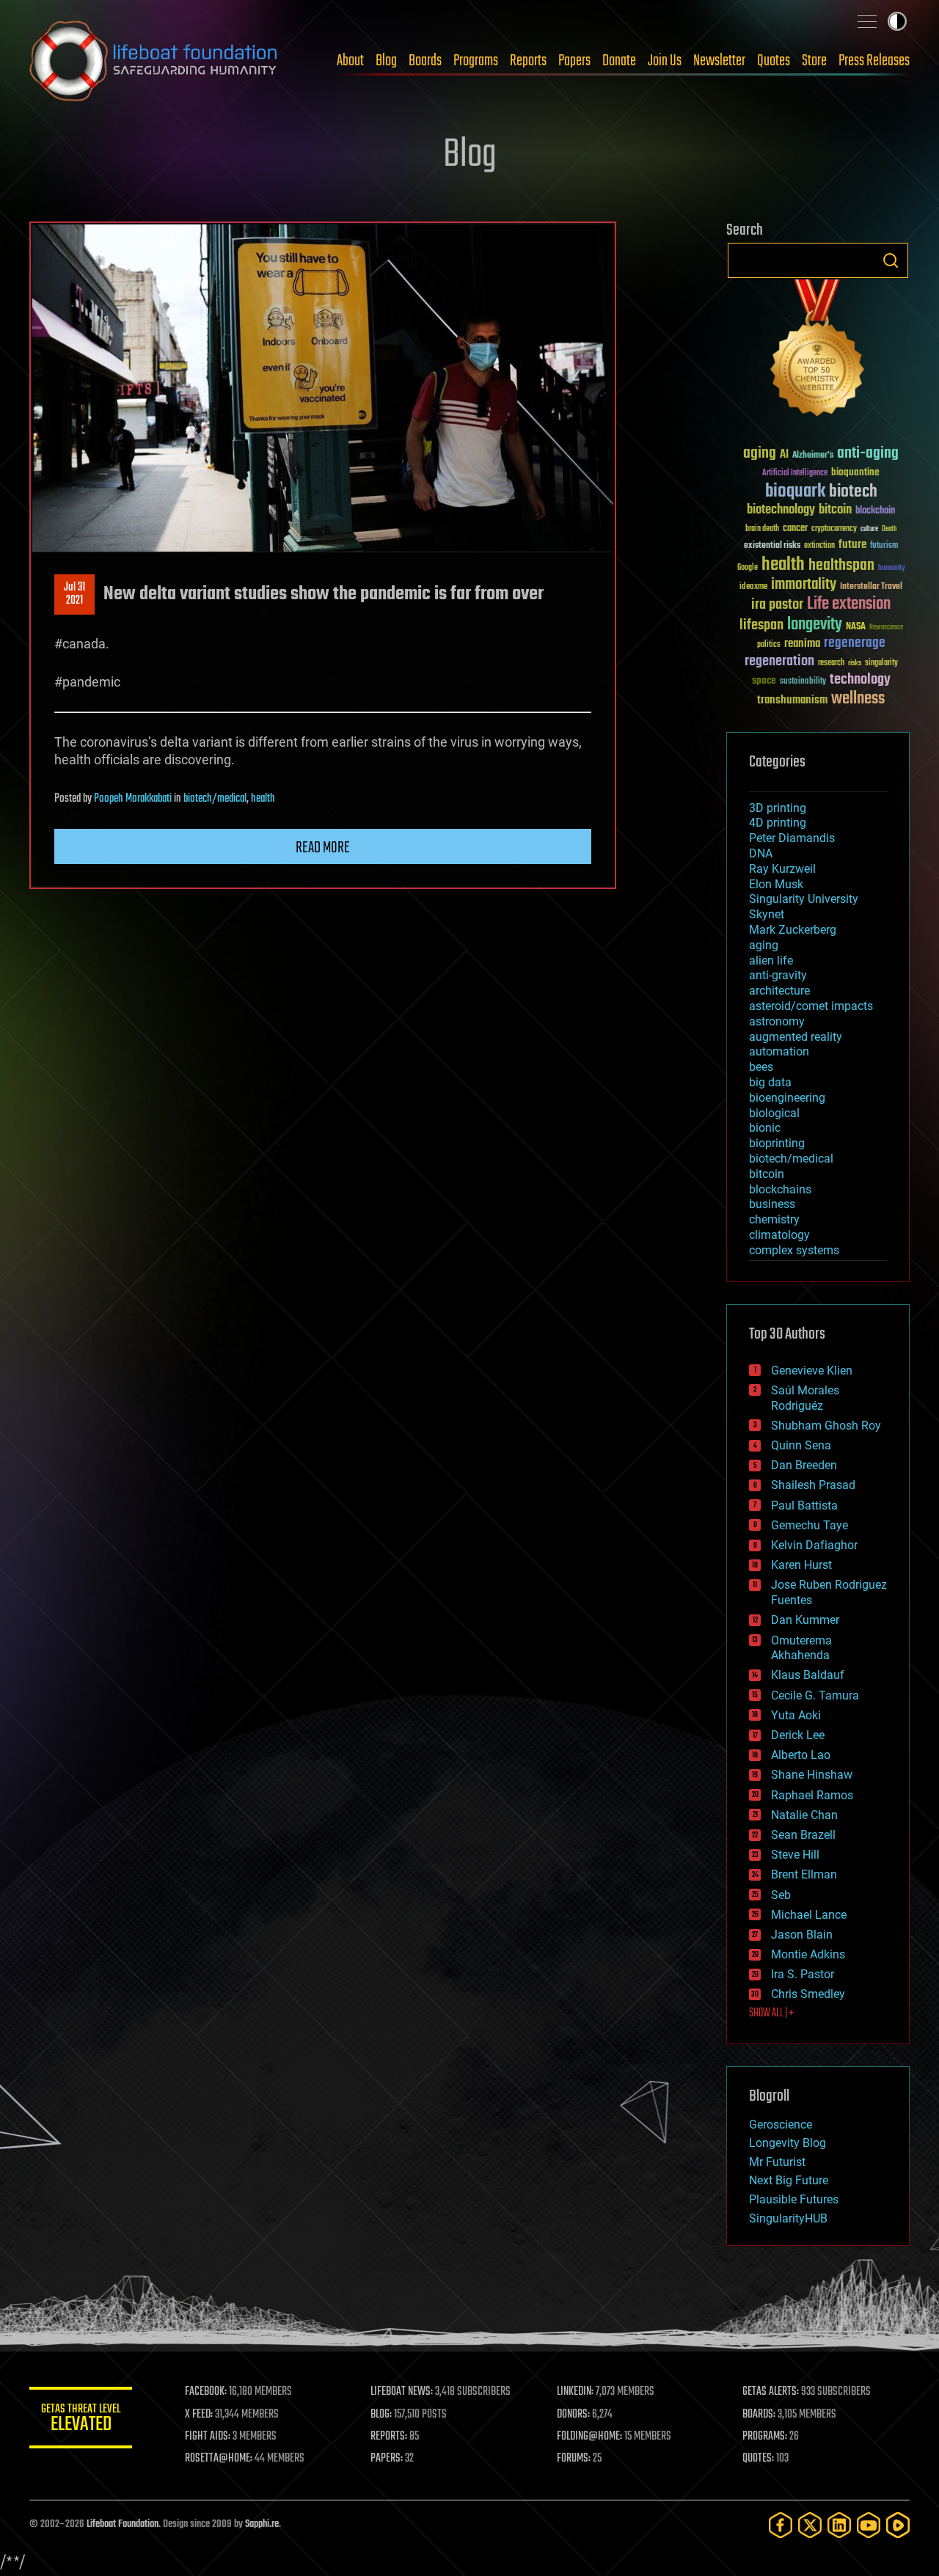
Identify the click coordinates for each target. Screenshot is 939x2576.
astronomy (777, 1021)
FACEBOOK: (206, 2392)
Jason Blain (802, 1935)
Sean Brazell (803, 1835)
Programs (476, 61)
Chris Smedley (808, 1994)
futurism (884, 546)
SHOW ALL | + (771, 2013)
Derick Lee (798, 1735)
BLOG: (381, 2415)
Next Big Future (789, 2180)
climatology (779, 1235)
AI (784, 455)
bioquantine (855, 472)
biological (774, 1113)
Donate (619, 61)
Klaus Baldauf (808, 1675)
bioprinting (777, 1143)
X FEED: (199, 2415)
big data (770, 1082)
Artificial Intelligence (795, 473)
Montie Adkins (808, 1954)
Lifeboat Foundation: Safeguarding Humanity (154, 61)
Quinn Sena (801, 1445)
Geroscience (781, 2125)
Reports (528, 61)
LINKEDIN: (575, 2392)
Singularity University (804, 899)
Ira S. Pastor (803, 1974)
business (772, 1204)
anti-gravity (778, 975)
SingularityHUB (788, 2218)
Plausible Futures (794, 2199)
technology (860, 680)
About (350, 61)
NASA (856, 627)
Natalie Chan (804, 1815)
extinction (819, 546)
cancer (795, 529)
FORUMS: (574, 2459)
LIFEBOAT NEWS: (402, 2392)
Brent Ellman (804, 1874)
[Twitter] (810, 2525)
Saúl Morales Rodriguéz (805, 1398)
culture (869, 529)
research (831, 663)
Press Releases (874, 61)
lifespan (761, 625)
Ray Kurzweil (782, 869)
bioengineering (787, 1098)
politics (769, 645)
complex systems (794, 1250)
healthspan (841, 566)
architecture (779, 991)
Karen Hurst (801, 1565)
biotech (853, 492)
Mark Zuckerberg (793, 930)
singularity (881, 663)
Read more (323, 848)
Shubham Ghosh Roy (826, 1426)
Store (814, 61)
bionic (765, 1128)
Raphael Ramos (812, 1795)
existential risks (772, 546)
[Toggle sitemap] (867, 21)
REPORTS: (389, 2437)
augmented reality (796, 1037)
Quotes (774, 61)
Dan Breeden (804, 1465)
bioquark (795, 492)
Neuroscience (886, 628)
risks (855, 663)
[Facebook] (781, 2525)
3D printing (778, 808)
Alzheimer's (813, 456)
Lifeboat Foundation (123, 2524)
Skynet (767, 914)
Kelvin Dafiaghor (814, 1545)
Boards (425, 61)
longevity (815, 625)
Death (889, 529)
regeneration (779, 661)
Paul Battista (804, 1505)
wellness (858, 699)
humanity (892, 568)
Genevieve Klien (812, 1371)
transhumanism (792, 700)
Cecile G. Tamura (815, 1695)
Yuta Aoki (796, 1715)
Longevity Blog (788, 2143)
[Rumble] (898, 2525)
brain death (762, 529)
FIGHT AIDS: (208, 2437)
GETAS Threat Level (81, 2420)
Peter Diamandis (792, 838)
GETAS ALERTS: (771, 2392)
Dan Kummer (805, 1620)
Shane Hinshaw (812, 1775)
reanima (802, 644)
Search (891, 260)
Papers (574, 61)
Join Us (665, 61)
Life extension (849, 604)
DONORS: (573, 2415)
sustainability (803, 682)
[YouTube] (869, 2525)
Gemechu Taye (810, 1525)
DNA (761, 853)
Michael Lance (809, 1915)
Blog (386, 61)
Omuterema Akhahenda (801, 1648)
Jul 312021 (74, 594)
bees (761, 1067)
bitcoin (835, 510)
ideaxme (753, 588)
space (764, 680)
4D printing (778, 823)
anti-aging (868, 454)
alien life (771, 960)
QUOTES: (758, 2459)
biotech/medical (215, 799)
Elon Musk (776, 884)
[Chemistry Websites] (818, 351)
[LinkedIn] (839, 2525)
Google (748, 568)
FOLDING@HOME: (589, 2437)
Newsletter (719, 61)
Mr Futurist (777, 2162)
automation (779, 1051)
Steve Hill (795, 1855)
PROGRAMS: (765, 2437)
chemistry (774, 1219)
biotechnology (781, 510)
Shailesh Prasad (813, 1485)
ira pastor (777, 605)
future (852, 545)
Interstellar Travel (871, 587)
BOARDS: (759, 2415)
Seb (781, 1895)
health (263, 799)
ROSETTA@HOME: (219, 2459)
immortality (804, 585)
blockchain (875, 511)
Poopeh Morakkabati (133, 799)
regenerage (855, 643)
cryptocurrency (834, 529)
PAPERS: (387, 2459)
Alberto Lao (801, 1755)
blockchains (780, 1189)
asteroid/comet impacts (811, 1006)
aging (760, 454)
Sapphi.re (262, 2524)
